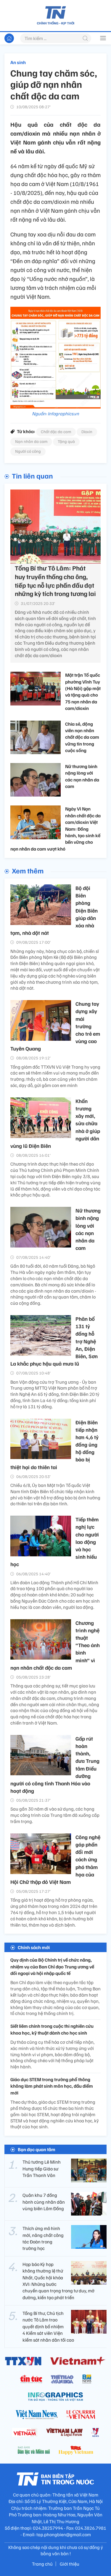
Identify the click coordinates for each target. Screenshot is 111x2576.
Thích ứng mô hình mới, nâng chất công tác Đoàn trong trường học (43, 2238)
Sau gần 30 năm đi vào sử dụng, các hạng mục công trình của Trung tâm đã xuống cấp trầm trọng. (55, 1815)
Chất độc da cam (56, 432)
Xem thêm (28, 870)
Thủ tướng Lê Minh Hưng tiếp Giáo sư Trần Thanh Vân (42, 2169)
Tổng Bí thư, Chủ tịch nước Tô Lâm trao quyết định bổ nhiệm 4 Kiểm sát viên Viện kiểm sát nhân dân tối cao (48, 2326)
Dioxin (87, 432)
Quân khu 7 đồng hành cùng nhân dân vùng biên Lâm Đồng (44, 2202)
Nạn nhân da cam (31, 441)
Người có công (28, 451)
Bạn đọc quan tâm (37, 2149)
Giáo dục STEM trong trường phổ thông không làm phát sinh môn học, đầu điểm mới (52, 2086)
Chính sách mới (34, 1947)
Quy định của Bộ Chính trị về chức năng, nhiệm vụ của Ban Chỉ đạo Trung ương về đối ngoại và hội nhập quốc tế (52, 1966)
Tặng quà (66, 441)
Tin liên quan (32, 476)
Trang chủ (42, 2564)
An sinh (18, 62)
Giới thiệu (70, 2564)
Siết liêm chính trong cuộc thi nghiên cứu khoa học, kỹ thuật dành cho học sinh (52, 2029)
